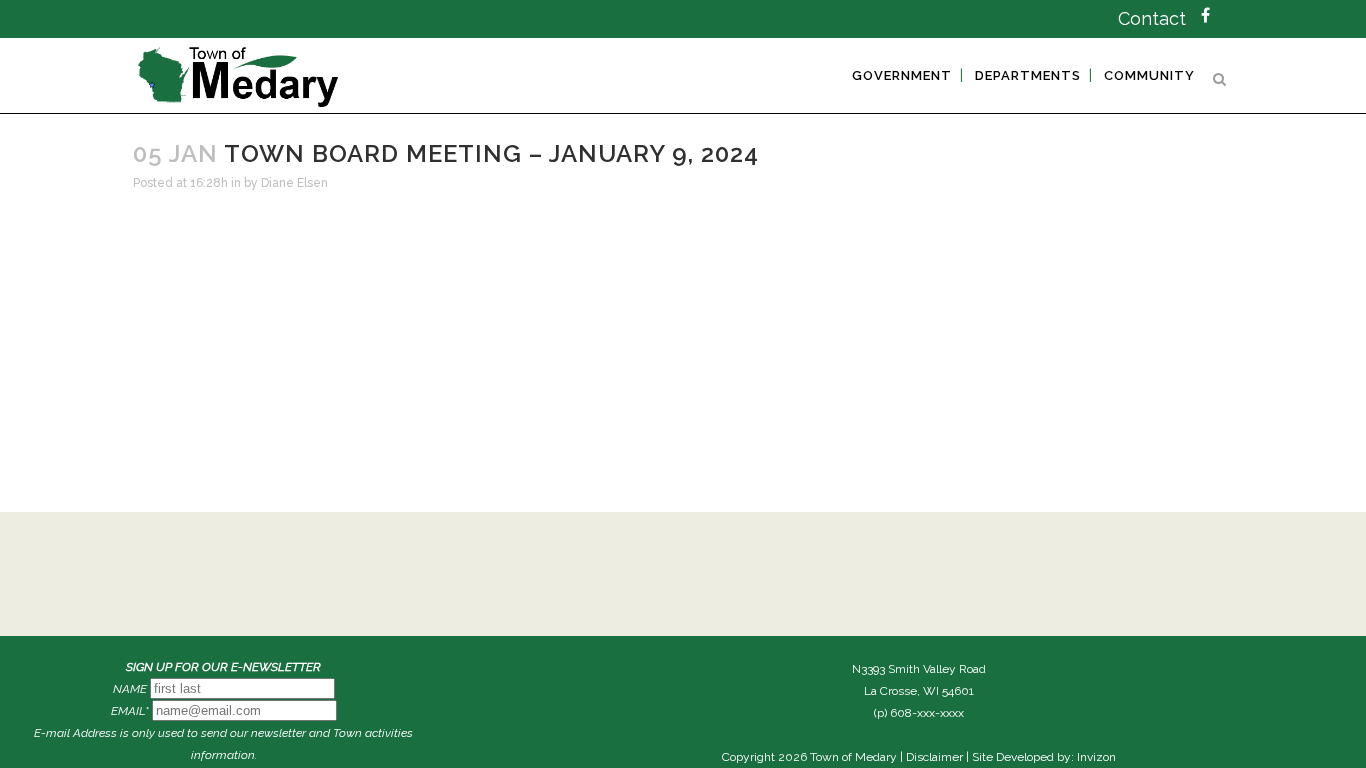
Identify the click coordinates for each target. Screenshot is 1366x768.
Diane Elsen (294, 183)
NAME (130, 689)
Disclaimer (934, 757)
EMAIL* (130, 711)
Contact (1152, 18)
